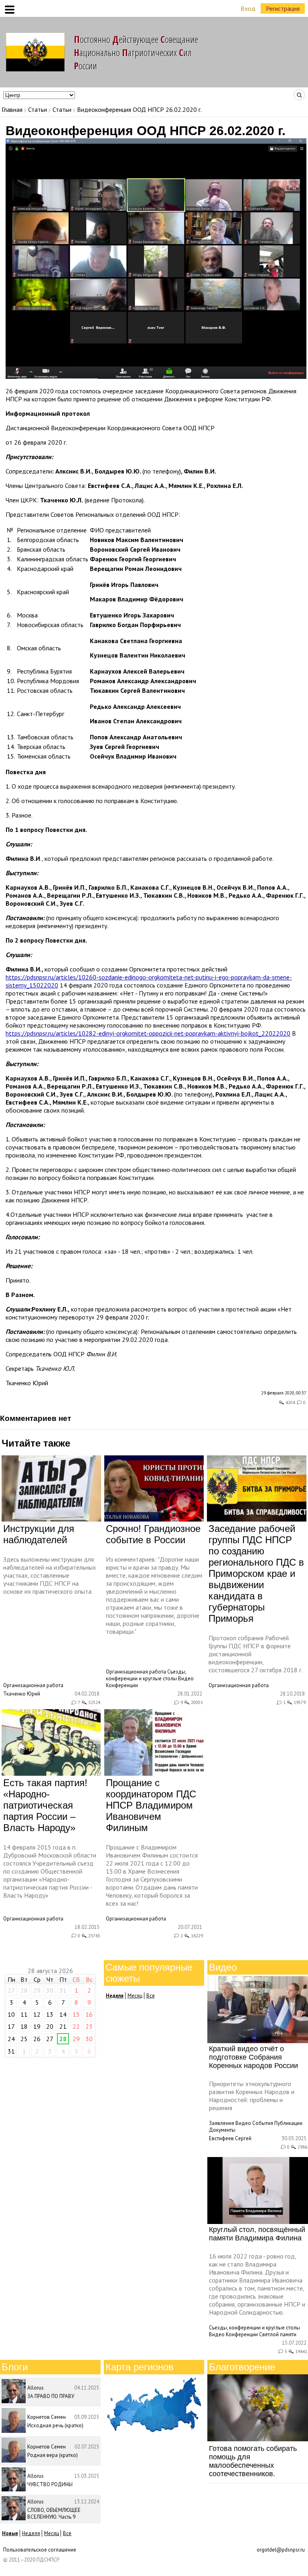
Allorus (35, 2388)
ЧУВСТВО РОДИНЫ (50, 2484)
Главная (12, 109)
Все (151, 1996)
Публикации (288, 2123)
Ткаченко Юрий (27, 1383)
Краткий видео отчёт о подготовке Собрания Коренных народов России (253, 2057)
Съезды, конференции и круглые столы (146, 1675)
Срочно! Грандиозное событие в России (153, 1534)
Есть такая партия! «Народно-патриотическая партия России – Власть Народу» (45, 1805)
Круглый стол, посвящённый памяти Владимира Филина (257, 2234)
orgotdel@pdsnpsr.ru (281, 2550)
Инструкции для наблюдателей (39, 1534)
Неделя (31, 2533)
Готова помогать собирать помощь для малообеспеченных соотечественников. (253, 2461)
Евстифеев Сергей (230, 2138)
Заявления (222, 2123)
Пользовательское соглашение (40, 2550)
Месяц (135, 1996)
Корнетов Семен (47, 2417)
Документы (222, 2130)
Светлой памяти (278, 2334)
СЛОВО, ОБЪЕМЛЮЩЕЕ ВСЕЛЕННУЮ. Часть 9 (54, 2513)
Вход (248, 8)
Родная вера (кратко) (53, 2455)
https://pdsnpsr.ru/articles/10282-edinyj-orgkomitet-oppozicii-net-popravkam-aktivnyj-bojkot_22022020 (148, 1033)
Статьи (37, 109)
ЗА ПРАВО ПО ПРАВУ (51, 2396)
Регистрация (283, 8)
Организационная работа (33, 1685)
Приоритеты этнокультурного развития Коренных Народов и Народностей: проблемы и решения (252, 2096)
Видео (186, 1679)
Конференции (122, 1685)
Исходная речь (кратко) (55, 2425)
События (263, 2123)
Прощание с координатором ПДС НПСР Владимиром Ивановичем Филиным (151, 1805)
